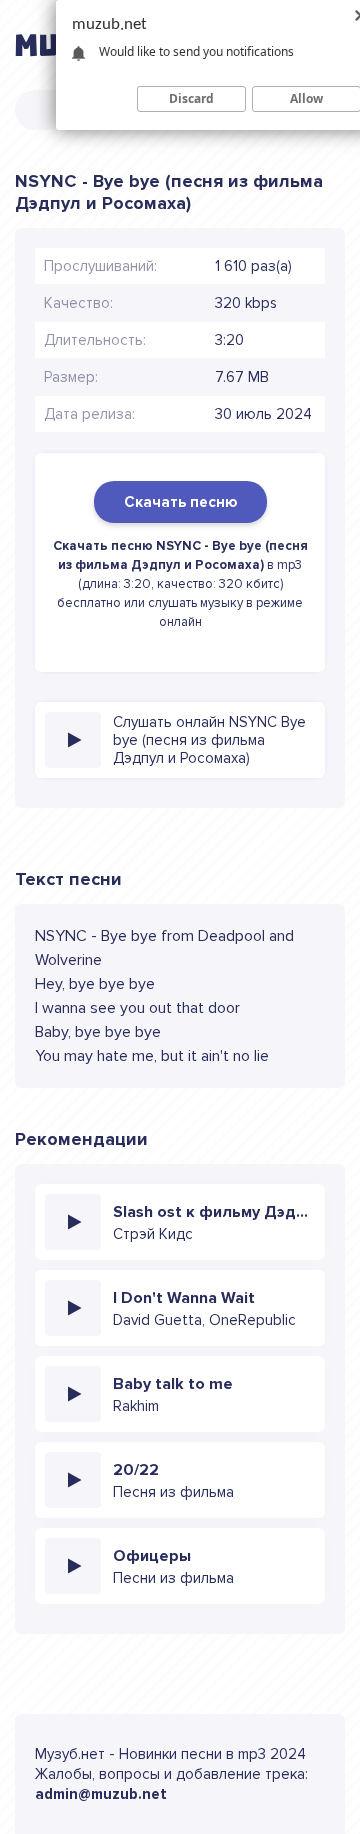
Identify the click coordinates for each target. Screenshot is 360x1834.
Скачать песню (180, 502)
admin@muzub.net (101, 1794)
